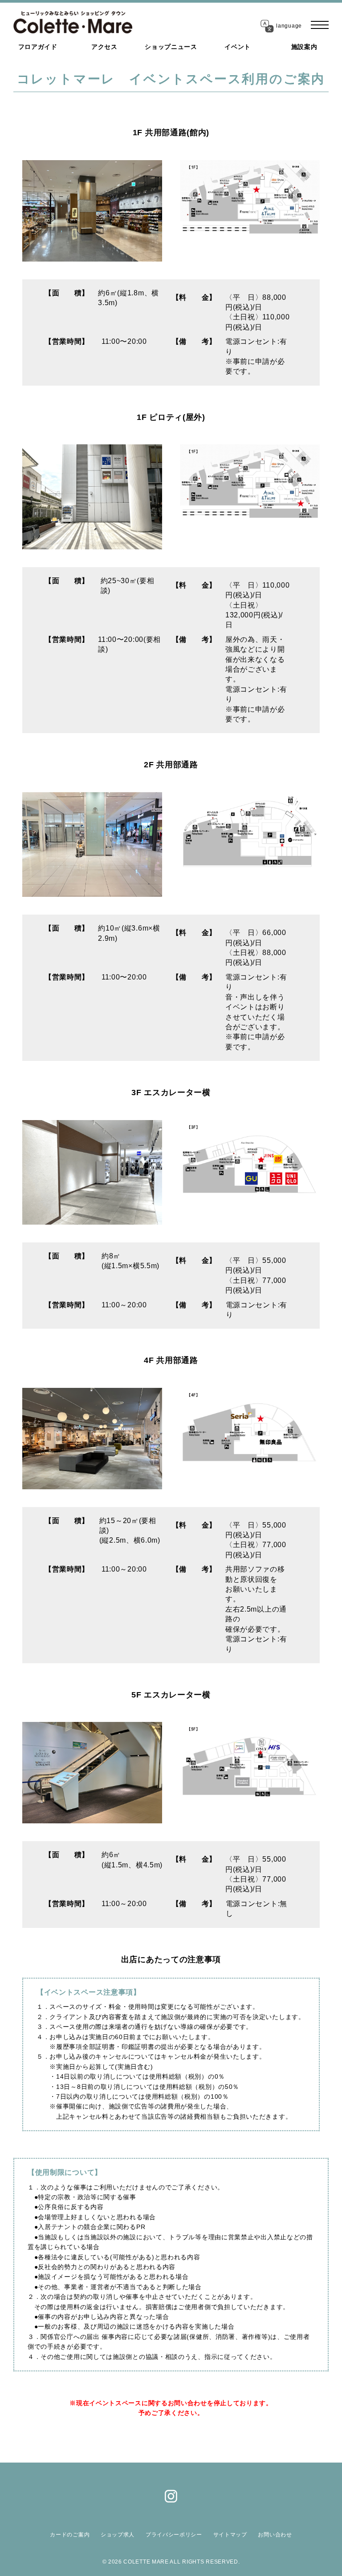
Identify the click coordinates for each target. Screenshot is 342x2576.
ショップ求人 (118, 2535)
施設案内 (304, 47)
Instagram (171, 2496)
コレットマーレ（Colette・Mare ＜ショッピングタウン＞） (73, 22)
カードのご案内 (70, 2535)
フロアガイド (38, 47)
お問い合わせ (275, 2535)
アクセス (104, 47)
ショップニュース (171, 47)
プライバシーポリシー (174, 2535)
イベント (238, 47)
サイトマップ (230, 2535)
